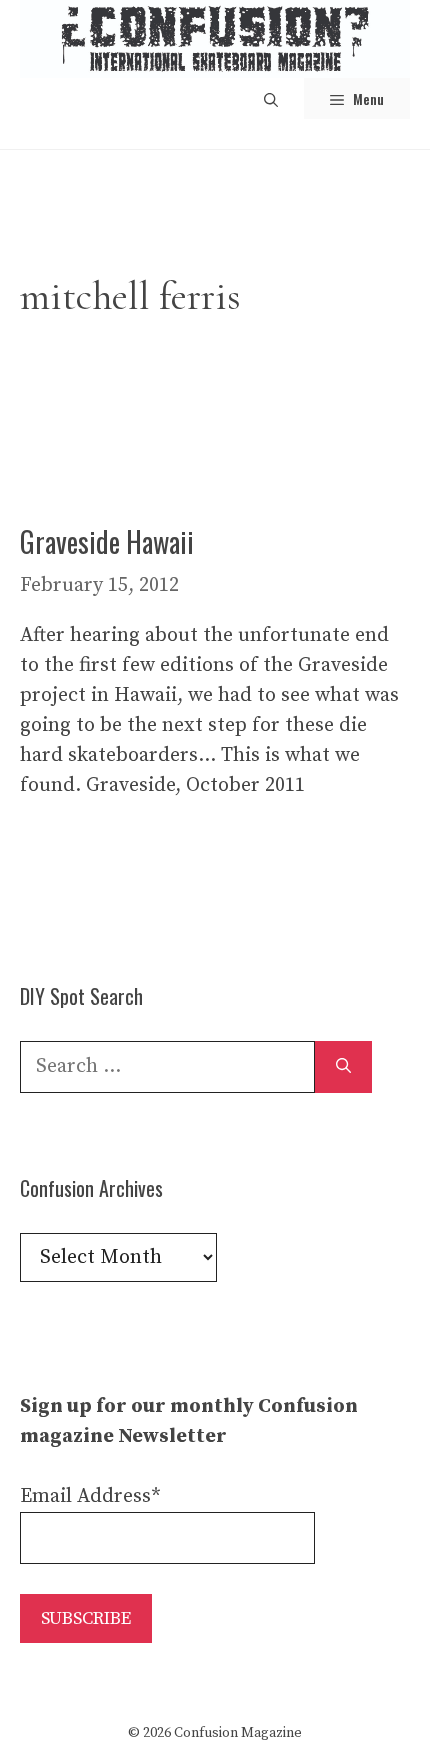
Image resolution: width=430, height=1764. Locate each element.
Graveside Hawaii (107, 541)
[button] (271, 98)
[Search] (343, 1067)
